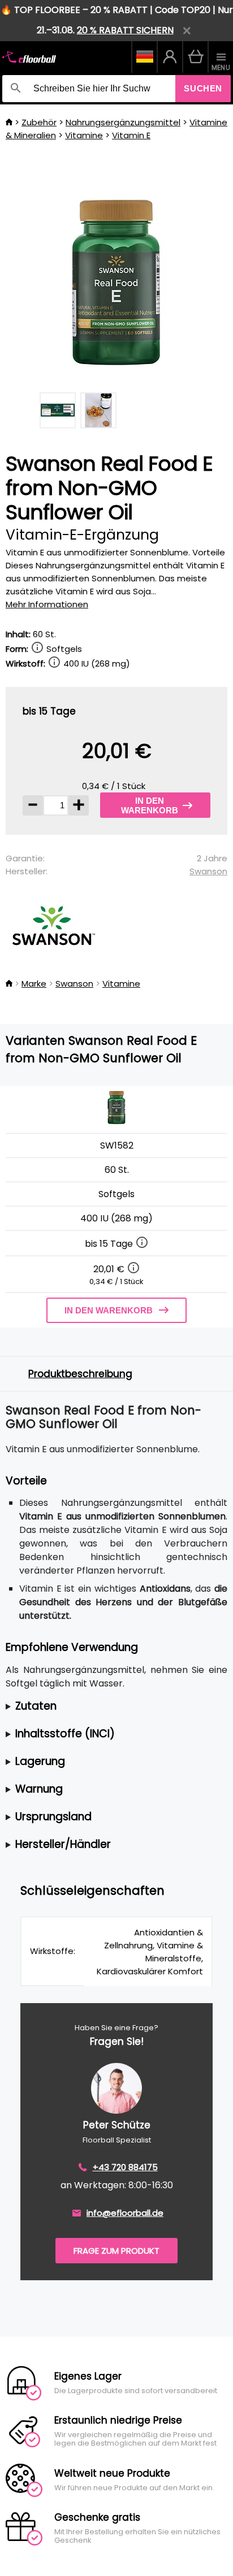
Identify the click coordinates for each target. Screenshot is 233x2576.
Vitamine (84, 135)
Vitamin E (131, 135)
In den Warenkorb (150, 805)
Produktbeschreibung (80, 1374)
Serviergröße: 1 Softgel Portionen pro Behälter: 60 (113, 1707)
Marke (34, 983)
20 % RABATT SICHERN (125, 30)
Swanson (208, 871)
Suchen (203, 88)
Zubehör (39, 122)
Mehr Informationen (47, 604)
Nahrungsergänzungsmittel (123, 122)
